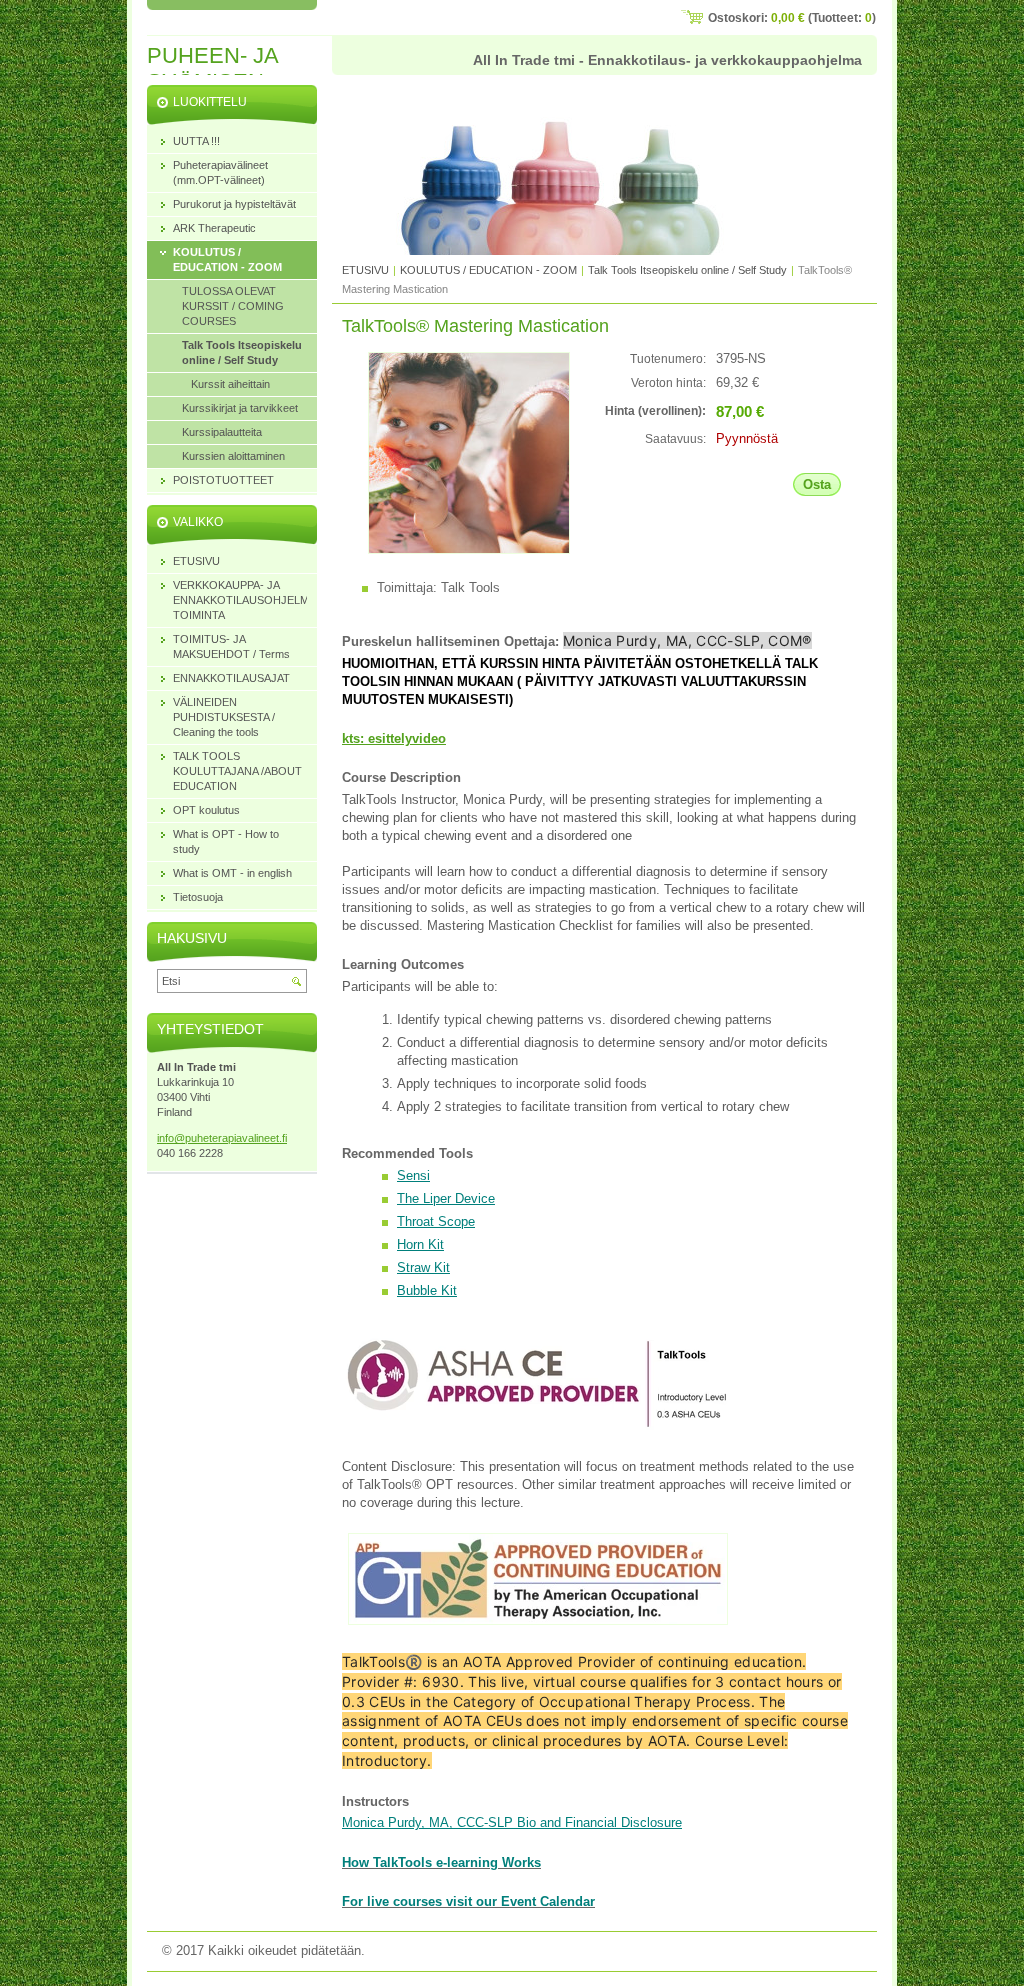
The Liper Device (446, 1198)
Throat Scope (436, 1221)
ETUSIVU (365, 270)
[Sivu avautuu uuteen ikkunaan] (469, 549)
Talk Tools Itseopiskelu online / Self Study (689, 270)
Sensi (413, 1175)
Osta (817, 484)
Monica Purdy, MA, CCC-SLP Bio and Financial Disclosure (512, 1822)
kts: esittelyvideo (394, 738)
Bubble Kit (427, 1290)
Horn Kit (420, 1244)
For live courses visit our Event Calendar (468, 1901)
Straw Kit (423, 1267)
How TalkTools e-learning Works (441, 1862)
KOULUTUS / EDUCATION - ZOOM (488, 270)
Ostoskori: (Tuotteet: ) (792, 18)
